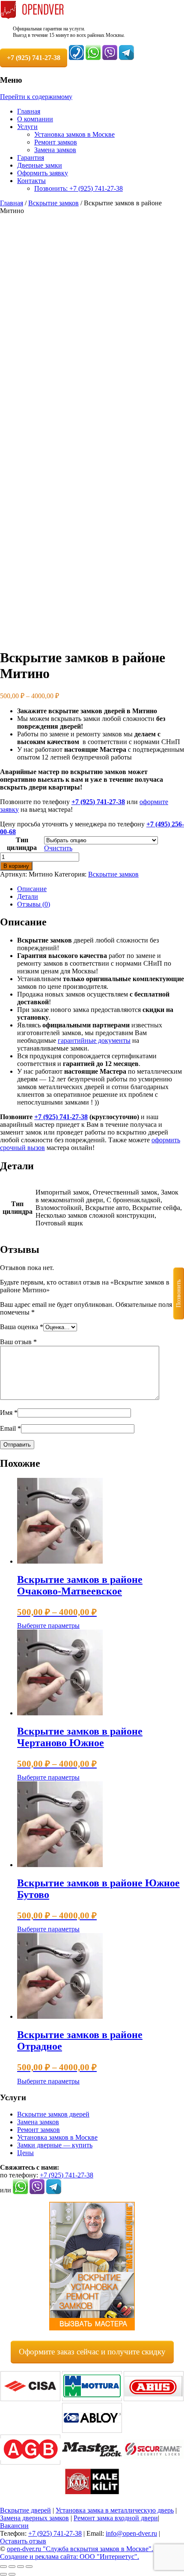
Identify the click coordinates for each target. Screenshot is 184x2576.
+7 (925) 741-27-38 (98, 802)
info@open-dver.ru (131, 2533)
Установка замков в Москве (74, 134)
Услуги (27, 127)
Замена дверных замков (34, 2518)
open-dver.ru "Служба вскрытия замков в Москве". (80, 2549)
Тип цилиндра (22, 844)
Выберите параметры (48, 1626)
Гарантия (31, 158)
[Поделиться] (21, 2567)
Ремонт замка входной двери (116, 2518)
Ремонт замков (56, 142)
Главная (29, 111)
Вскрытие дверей (25, 2510)
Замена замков (55, 150)
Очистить (58, 848)
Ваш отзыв (18, 1342)
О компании (35, 119)
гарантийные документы (94, 1040)
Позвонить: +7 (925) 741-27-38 (79, 188)
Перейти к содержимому (36, 97)
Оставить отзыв (23, 2541)
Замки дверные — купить (55, 2145)
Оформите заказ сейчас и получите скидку (92, 2352)
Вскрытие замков (53, 203)
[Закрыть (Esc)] (29, 2567)
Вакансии (14, 2526)
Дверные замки (40, 165)
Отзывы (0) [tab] (34, 904)
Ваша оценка (22, 1327)
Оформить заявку (43, 173)
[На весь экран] (12, 2567)
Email (10, 1428)
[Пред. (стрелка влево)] (3, 2574)
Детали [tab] (28, 896)
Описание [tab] (32, 889)
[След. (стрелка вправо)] (12, 2574)
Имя (9, 1413)
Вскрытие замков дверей (53, 2114)
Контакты (31, 181)
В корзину (16, 866)
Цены (25, 2153)
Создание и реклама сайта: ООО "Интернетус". (70, 2556)
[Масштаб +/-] (3, 2567)
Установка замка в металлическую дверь (115, 2510)
